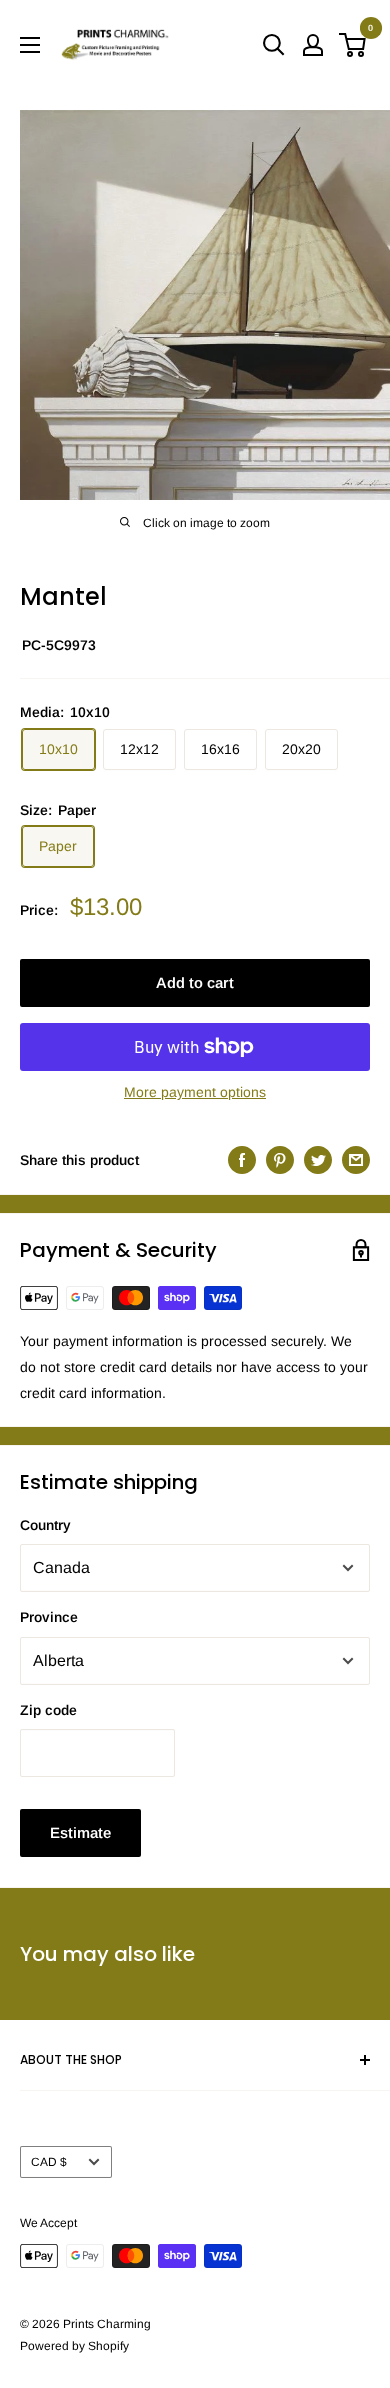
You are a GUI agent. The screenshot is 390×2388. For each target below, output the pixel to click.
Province (49, 1617)
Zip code (48, 1710)
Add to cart (195, 982)
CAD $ (49, 2162)
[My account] (313, 45)
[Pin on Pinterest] (280, 1159)
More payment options (195, 1092)
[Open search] (274, 45)
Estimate (80, 1832)
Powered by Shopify (74, 2346)
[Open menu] (30, 45)
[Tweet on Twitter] (318, 1159)
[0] (353, 45)
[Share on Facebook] (242, 1159)
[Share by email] (356, 1159)
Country (45, 1525)
